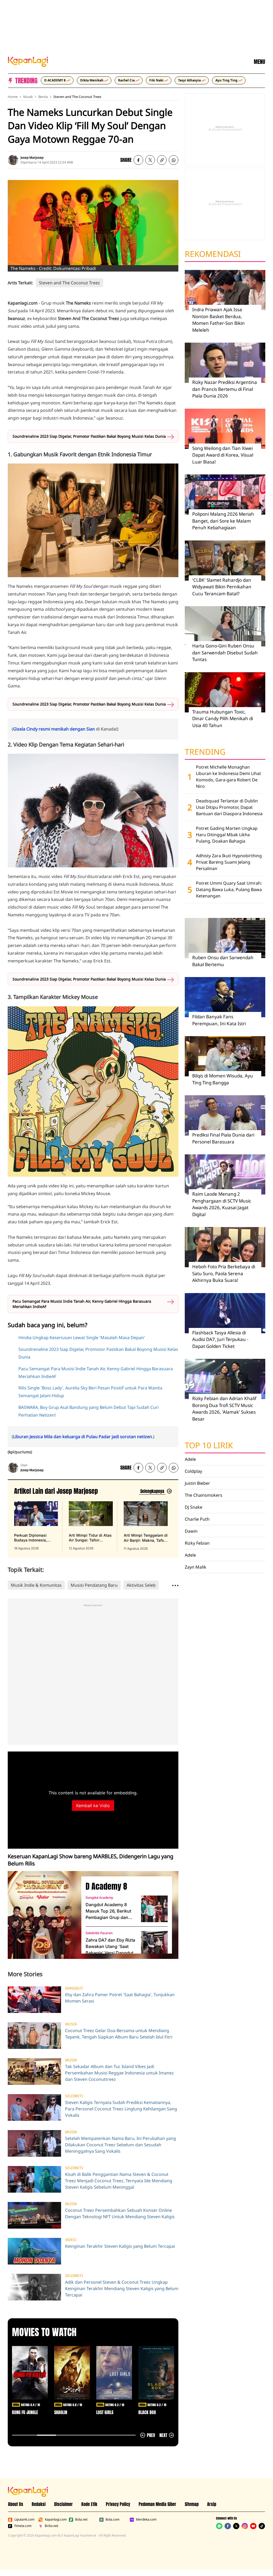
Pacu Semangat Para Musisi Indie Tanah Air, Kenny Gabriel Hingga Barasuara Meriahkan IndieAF (82, 1304)
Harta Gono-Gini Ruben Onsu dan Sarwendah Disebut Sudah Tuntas (225, 653)
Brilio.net (51, 2526)
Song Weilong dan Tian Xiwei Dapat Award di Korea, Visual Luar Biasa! (223, 455)
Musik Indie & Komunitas (36, 1585)
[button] (162, 160)
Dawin (191, 1531)
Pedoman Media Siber (157, 2504)
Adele (190, 1459)
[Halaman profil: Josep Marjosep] (13, 160)
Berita (43, 97)
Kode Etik (89, 2504)
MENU (259, 62)
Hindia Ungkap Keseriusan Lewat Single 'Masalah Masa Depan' (82, 1338)
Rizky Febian (197, 1543)
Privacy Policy (118, 2504)
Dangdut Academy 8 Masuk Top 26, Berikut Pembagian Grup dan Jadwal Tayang (108, 1911)
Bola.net (81, 2520)
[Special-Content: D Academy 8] (42, 1915)
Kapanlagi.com (56, 2520)
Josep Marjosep (32, 157)
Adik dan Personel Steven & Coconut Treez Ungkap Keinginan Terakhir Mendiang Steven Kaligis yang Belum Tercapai (122, 2288)
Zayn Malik (196, 1567)
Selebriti (74, 2096)
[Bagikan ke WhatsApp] (174, 160)
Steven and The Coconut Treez (77, 97)
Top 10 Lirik (209, 1445)
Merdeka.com (146, 2520)
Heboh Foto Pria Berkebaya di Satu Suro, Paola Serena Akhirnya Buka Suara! (224, 1273)
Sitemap (192, 2504)
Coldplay (193, 1471)
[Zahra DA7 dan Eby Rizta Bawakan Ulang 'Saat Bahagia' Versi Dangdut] (154, 1944)
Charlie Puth (197, 1519)
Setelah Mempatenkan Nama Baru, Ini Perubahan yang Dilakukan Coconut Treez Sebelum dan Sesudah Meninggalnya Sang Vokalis (121, 2145)
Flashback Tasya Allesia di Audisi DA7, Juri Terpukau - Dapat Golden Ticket (220, 1339)
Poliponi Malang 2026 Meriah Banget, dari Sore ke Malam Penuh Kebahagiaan (223, 521)
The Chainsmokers (204, 1495)
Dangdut (74, 1988)
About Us (16, 2504)
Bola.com (113, 2520)
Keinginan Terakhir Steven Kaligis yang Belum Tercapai (120, 2246)
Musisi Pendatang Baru (94, 1585)
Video (71, 2240)
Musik (28, 97)
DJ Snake (194, 1507)
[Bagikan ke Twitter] (150, 160)
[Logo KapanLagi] (28, 61)
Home (13, 97)
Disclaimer (63, 2504)
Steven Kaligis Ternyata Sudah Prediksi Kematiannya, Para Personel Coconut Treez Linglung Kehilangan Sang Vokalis (121, 2109)
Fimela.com (23, 2526)
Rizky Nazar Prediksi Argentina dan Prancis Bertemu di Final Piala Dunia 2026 (225, 389)
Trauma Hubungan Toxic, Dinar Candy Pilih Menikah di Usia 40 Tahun (223, 719)
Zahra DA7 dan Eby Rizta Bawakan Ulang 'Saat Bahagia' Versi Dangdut (110, 1946)
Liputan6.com (24, 2520)
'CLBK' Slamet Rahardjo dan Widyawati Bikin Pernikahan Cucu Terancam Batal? (222, 587)
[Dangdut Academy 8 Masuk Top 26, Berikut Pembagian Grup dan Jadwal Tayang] (154, 1909)
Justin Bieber (197, 1483)
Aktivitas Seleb (141, 1585)
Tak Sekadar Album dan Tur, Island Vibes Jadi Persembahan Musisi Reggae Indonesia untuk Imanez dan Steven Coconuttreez (119, 2073)
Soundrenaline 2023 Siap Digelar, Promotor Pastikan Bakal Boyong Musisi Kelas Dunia (89, 436)
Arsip (212, 2504)
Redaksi (39, 2504)
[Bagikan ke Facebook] (138, 160)
